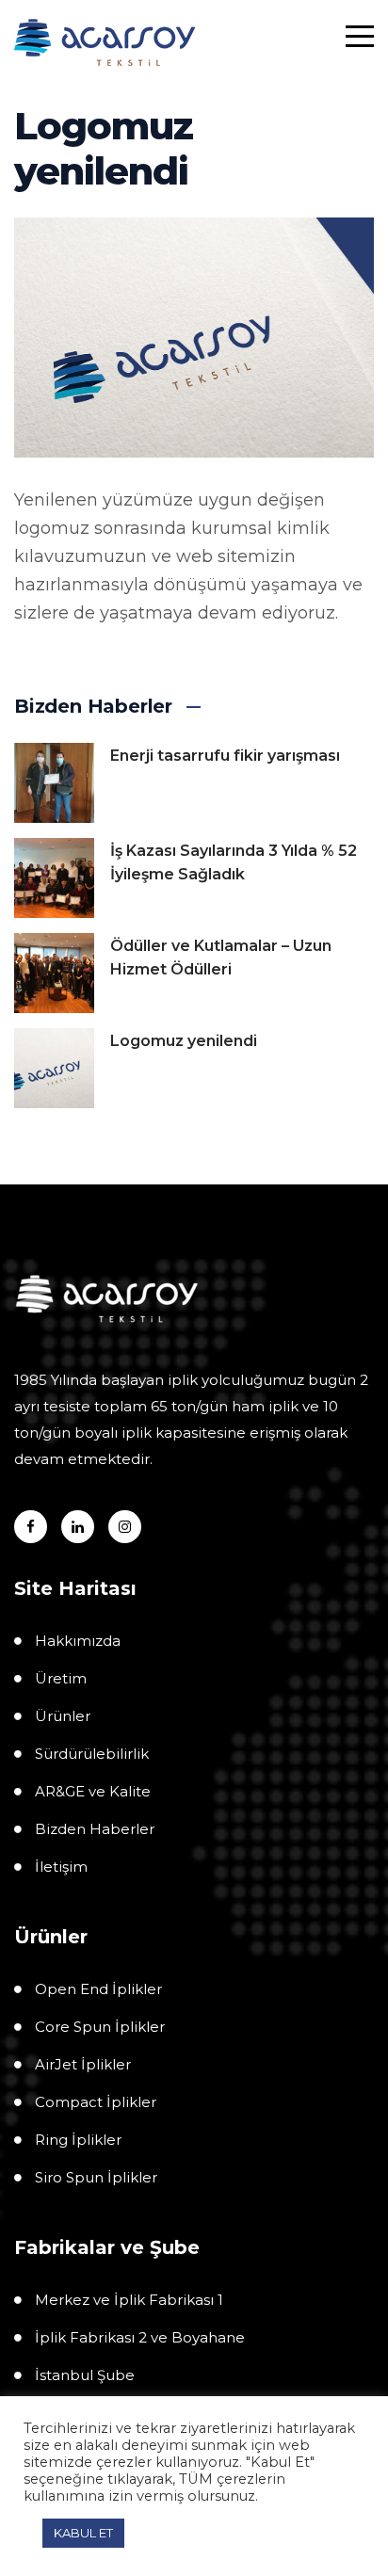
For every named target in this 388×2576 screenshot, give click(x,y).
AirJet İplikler (83, 2064)
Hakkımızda (78, 1641)
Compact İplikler (96, 2102)
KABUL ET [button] (83, 2533)
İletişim (61, 1867)
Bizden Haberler (95, 1829)
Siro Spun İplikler (96, 2177)
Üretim (61, 1678)
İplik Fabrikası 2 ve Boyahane (140, 2337)
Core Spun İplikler (100, 2027)
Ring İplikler (78, 2140)
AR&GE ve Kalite (93, 1791)
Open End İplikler (98, 1989)
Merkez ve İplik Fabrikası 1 (129, 2300)
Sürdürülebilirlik (92, 1754)
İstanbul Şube (85, 2375)
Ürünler (63, 1716)
